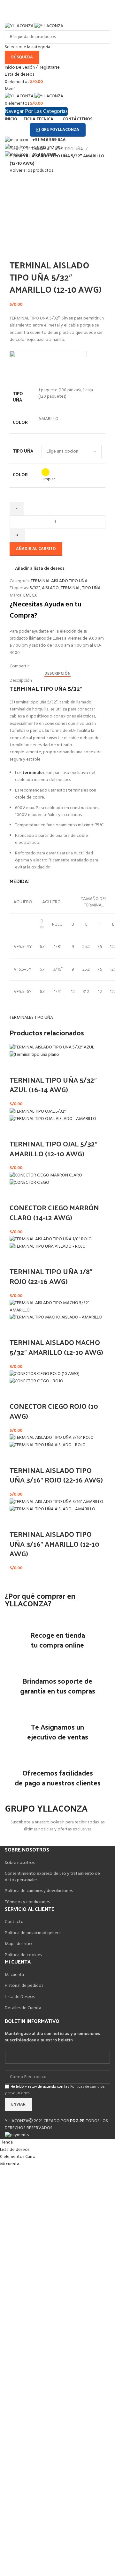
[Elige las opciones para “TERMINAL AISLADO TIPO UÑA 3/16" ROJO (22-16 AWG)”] (18, 1457)
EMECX (30, 595)
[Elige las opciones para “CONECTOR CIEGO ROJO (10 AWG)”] (18, 1393)
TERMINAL (70, 588)
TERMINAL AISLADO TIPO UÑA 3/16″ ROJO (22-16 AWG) (56, 1475)
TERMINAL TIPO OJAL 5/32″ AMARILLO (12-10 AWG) (54, 1149)
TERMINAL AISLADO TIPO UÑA (55, 149)
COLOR (20, 475)
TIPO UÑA (23, 451)
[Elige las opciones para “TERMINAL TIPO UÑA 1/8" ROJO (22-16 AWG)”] (18, 1258)
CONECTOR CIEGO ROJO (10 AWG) (54, 1411)
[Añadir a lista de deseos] (34, 1067)
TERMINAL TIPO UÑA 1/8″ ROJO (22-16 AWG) (51, 1276)
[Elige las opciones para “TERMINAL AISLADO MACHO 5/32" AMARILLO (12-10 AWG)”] (18, 1329)
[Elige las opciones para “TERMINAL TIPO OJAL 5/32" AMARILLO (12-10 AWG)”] (18, 1131)
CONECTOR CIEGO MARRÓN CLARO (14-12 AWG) (54, 1212)
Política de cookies (23, 1955)
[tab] (57, 674)
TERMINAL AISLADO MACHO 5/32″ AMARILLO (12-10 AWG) (56, 1347)
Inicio (15, 149)
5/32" (35, 588)
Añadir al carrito (36, 549)
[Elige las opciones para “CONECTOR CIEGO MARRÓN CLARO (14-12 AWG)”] (18, 1195)
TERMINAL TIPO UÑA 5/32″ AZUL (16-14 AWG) (53, 1085)
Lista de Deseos (20, 1997)
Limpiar (48, 479)
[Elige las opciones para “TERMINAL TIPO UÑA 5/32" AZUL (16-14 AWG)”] (18, 1067)
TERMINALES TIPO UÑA (31, 1018)
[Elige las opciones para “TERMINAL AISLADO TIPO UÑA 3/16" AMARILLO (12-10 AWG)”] (18, 1521)
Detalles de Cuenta (23, 2008)
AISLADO (50, 588)
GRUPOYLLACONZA (60, 130)
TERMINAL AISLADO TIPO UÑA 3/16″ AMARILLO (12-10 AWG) (54, 1544)
